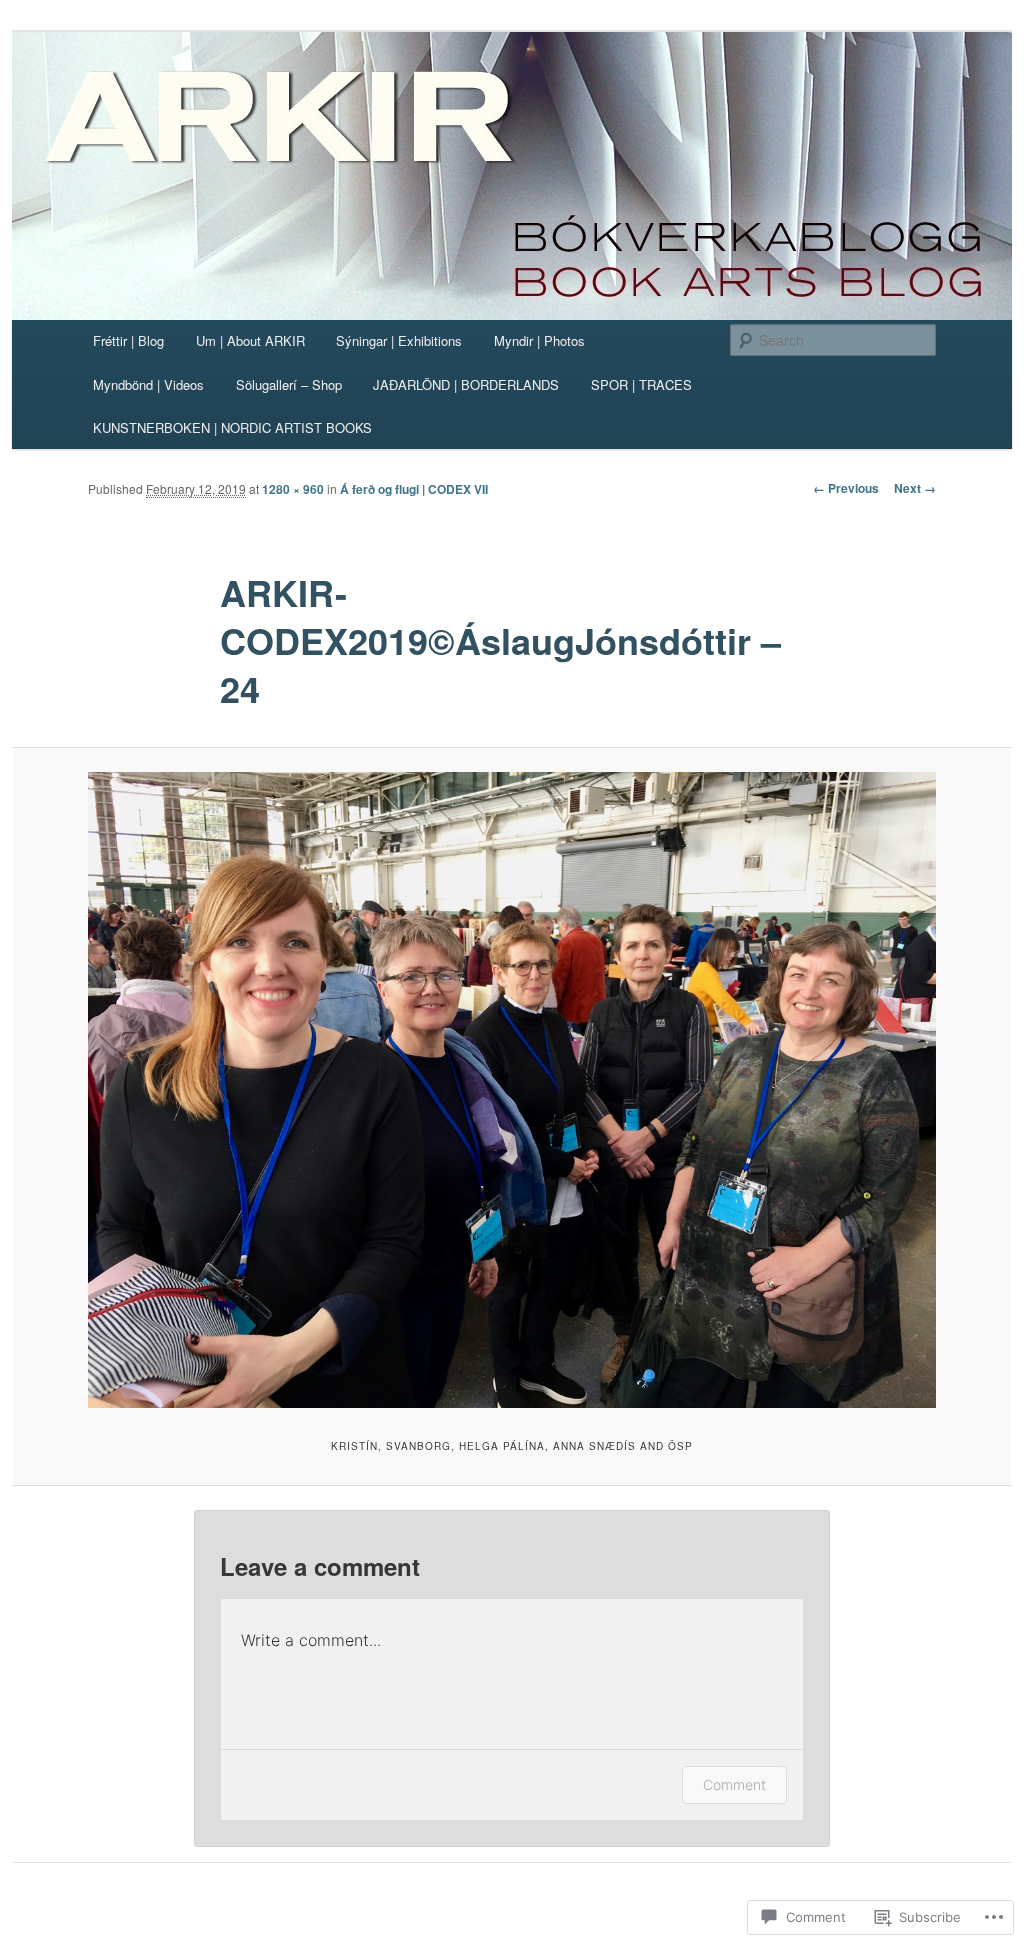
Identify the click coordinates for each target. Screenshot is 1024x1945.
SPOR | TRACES (641, 384)
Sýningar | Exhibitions (399, 340)
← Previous (846, 488)
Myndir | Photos (539, 340)
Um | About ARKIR (250, 340)
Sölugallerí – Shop (289, 384)
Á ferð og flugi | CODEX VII (414, 489)
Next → (915, 488)
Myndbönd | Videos (148, 384)
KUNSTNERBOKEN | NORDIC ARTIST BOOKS (232, 427)
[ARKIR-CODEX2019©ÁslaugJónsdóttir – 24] (512, 1090)
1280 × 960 (293, 489)
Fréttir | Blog (128, 340)
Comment (734, 1784)
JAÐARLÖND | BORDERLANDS (466, 384)
